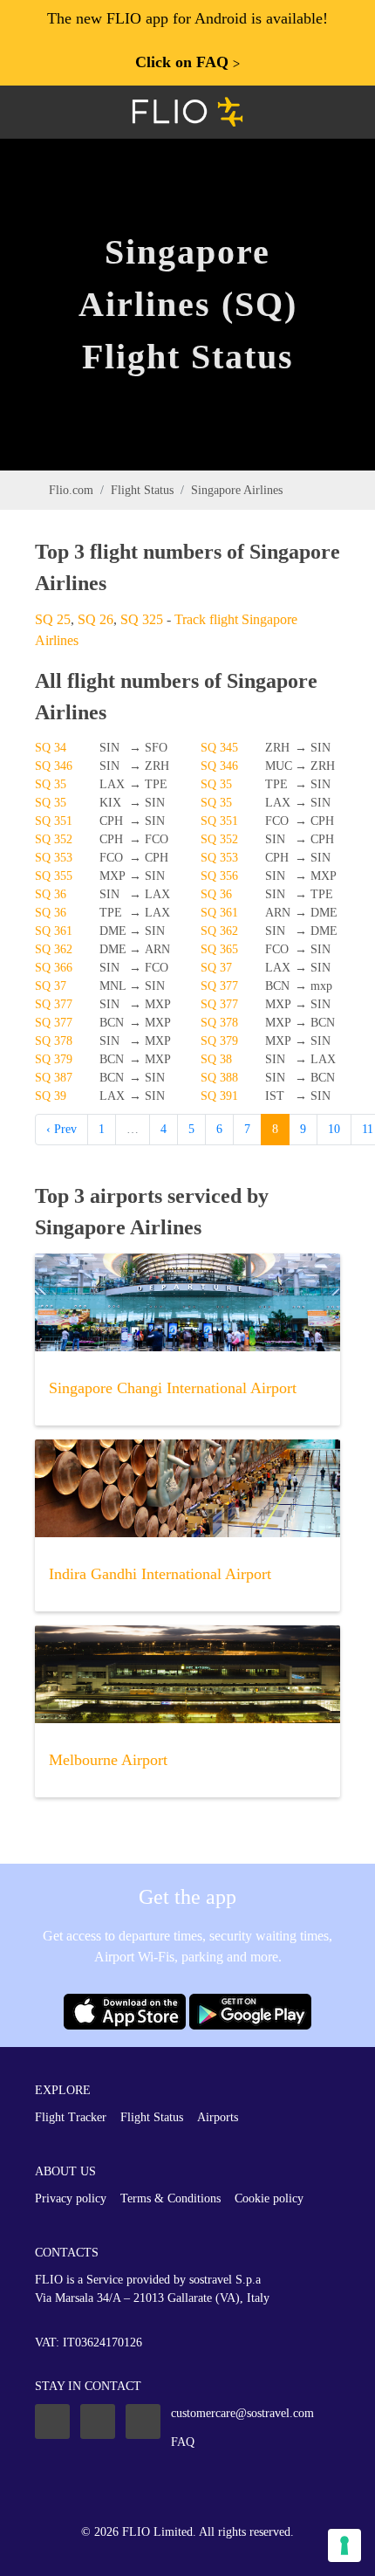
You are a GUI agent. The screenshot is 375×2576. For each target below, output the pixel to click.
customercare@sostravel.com (242, 2413)
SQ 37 (216, 968)
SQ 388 (219, 1078)
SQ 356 (219, 876)
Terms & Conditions (170, 2198)
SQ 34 (51, 748)
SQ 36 (51, 894)
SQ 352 (54, 839)
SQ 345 (219, 748)
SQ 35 (51, 784)
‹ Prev (61, 1129)
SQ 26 (95, 619)
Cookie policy (269, 2198)
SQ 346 (54, 766)
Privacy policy (71, 2198)
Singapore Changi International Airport (173, 1388)
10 (334, 1129)
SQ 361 (219, 913)
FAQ (183, 2442)
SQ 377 (219, 986)
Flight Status (142, 490)
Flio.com (71, 490)
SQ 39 (51, 1096)
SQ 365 (219, 949)
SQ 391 (219, 1096)
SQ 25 (53, 619)
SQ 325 (142, 619)
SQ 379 (219, 1041)
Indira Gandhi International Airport (160, 1574)
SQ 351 (54, 821)
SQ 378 (219, 1023)
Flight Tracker (71, 2117)
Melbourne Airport (108, 1760)
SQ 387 (54, 1078)
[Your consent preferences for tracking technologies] (344, 2545)
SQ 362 (219, 931)
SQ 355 (54, 876)
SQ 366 (54, 968)
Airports (218, 2117)
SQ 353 (54, 858)
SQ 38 (216, 1059)
